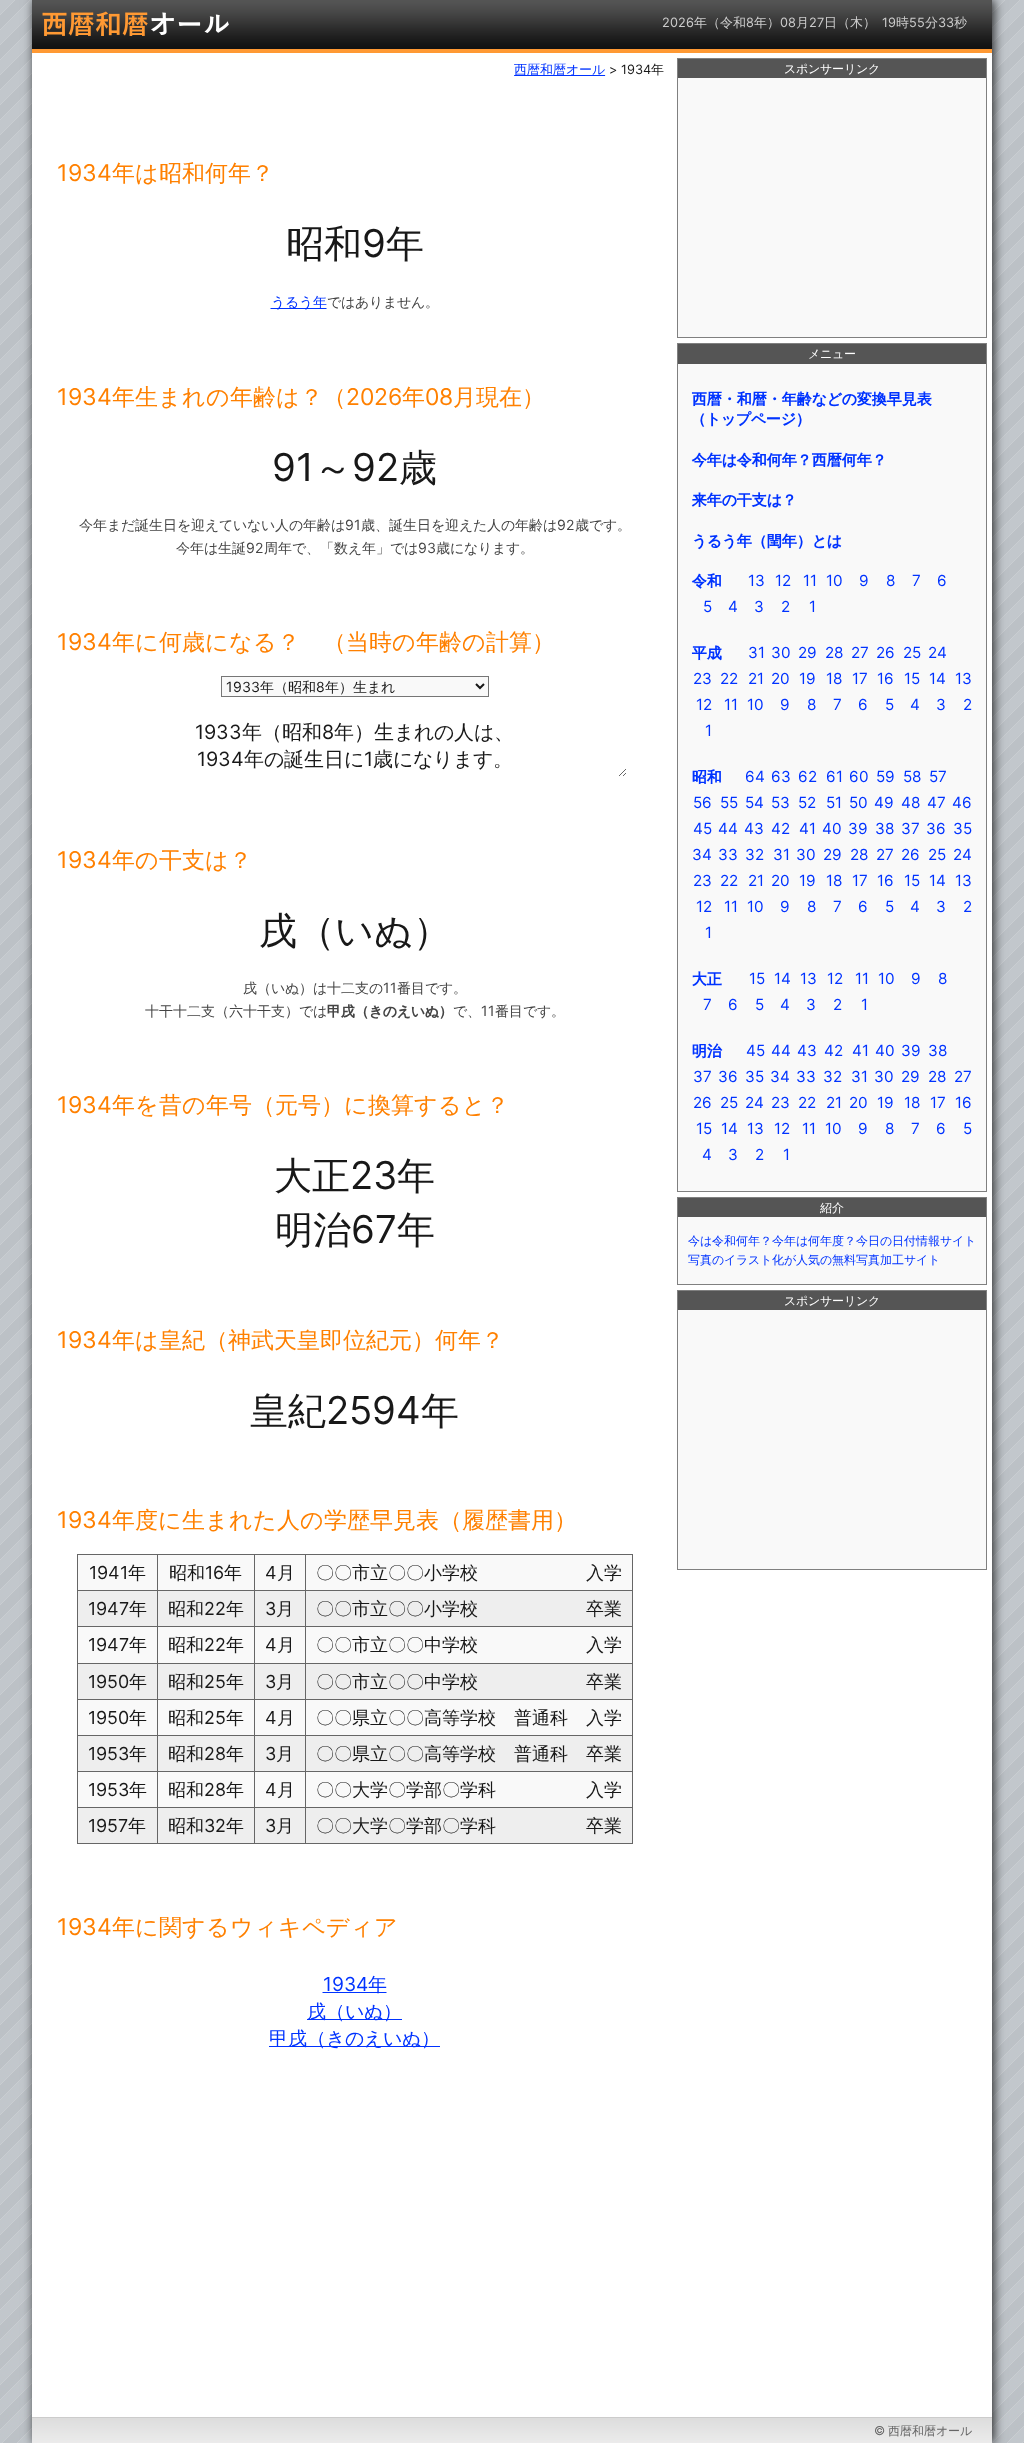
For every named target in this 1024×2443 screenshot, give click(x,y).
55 (729, 802)
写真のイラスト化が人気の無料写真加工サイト (814, 1260)
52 (807, 802)
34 (702, 854)
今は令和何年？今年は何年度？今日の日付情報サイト (832, 1241)
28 (834, 652)
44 (728, 828)
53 (780, 802)
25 (912, 652)
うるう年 (299, 301)
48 (910, 802)
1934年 (355, 1984)
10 (834, 580)
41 (807, 828)
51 (834, 802)
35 (962, 828)
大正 (707, 978)
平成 (707, 652)
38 (884, 828)
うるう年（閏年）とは (767, 540)
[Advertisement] (832, 208)
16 (885, 678)
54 (754, 802)
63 (781, 776)
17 (860, 678)
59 (885, 776)
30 (781, 652)
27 (860, 652)
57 (938, 776)
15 (912, 678)
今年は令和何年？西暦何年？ (789, 459)
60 (859, 776)
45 (702, 828)
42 (780, 828)
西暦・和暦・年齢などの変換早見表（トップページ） (811, 408)
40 (832, 828)
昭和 (707, 776)
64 (755, 776)
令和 (707, 580)
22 (729, 678)
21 (756, 678)
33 (728, 854)
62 (807, 776)
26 (885, 652)
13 (756, 580)
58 (912, 776)
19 (807, 678)
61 (834, 776)
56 (702, 802)
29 (807, 652)
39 (858, 828)
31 (756, 652)
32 (754, 854)
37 (910, 828)
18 (834, 678)
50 (858, 802)
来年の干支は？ (744, 499)
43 (754, 828)
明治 (707, 1050)
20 (780, 678)
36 (936, 828)
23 (702, 678)
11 (810, 580)
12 (783, 580)
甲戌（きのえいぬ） (354, 2038)
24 (937, 652)
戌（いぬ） (354, 2011)
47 (936, 802)
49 (884, 802)
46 (962, 802)
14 (937, 678)
